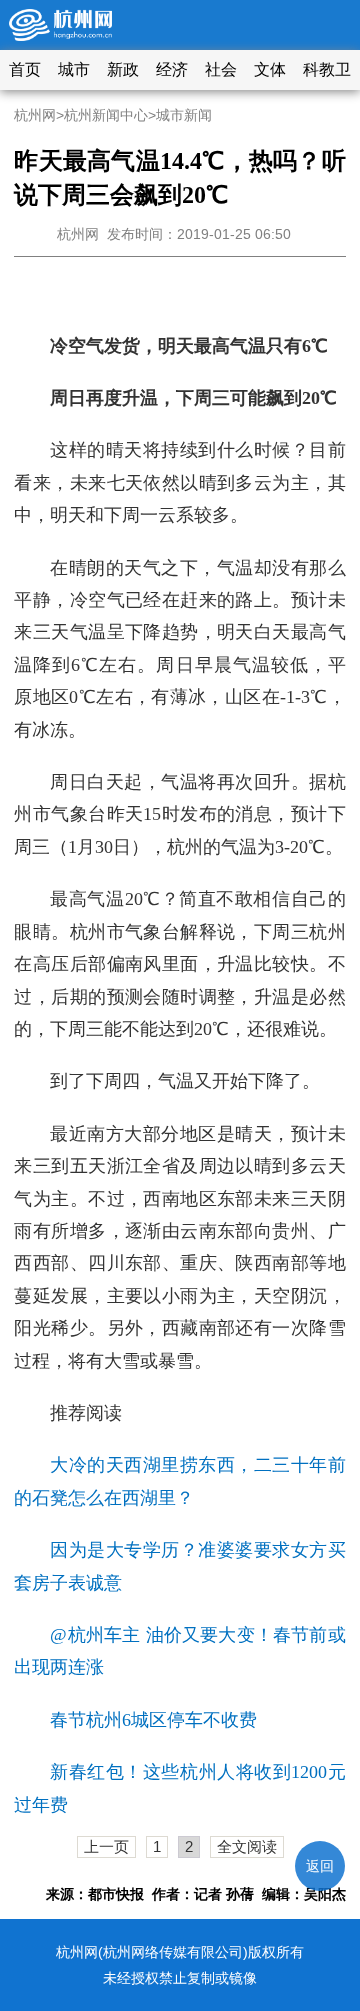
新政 (123, 69)
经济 (172, 69)
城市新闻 (184, 115)
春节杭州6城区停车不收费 (153, 1720)
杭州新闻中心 (106, 115)
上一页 (106, 1846)
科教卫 (327, 69)
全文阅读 (247, 1846)
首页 (25, 69)
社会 (221, 69)
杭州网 (35, 115)
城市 (74, 69)
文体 (270, 69)
